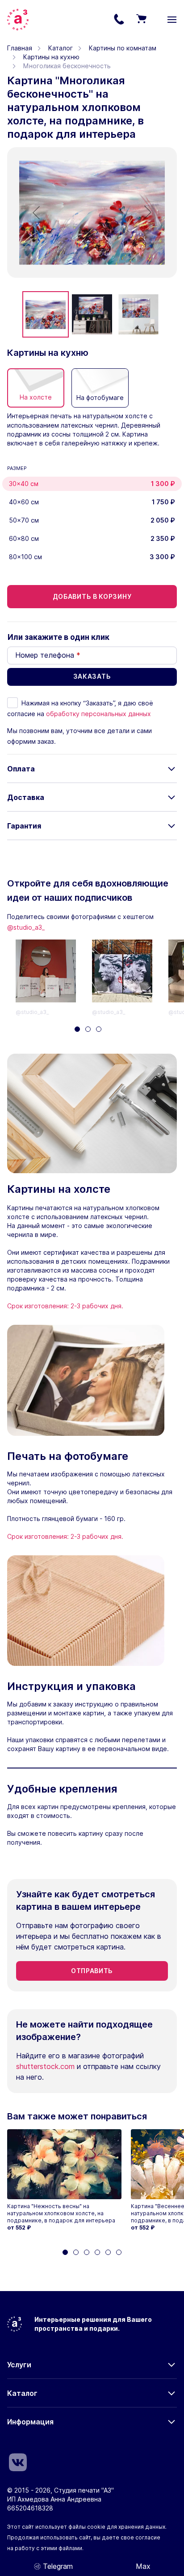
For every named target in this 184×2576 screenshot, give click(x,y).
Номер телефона (48, 655)
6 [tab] (119, 2252)
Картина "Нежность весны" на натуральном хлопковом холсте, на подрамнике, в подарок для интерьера (61, 2213)
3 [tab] (99, 1029)
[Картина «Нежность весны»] (64, 2164)
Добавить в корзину (92, 596)
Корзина (141, 20)
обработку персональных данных (98, 714)
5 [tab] (108, 2252)
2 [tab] (88, 1029)
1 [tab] (77, 1029)
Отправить (92, 1971)
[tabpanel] (54, 978)
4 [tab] (97, 2252)
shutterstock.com (45, 2066)
